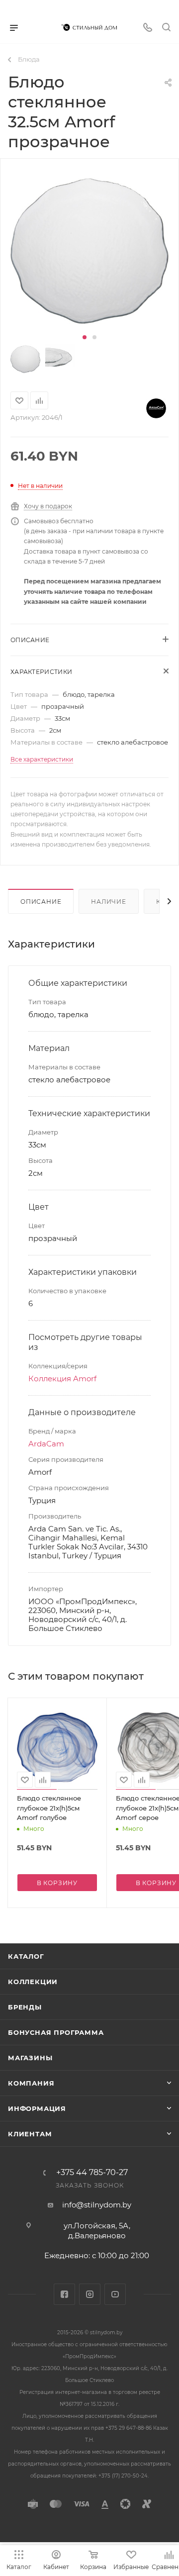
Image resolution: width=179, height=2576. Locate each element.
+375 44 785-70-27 (92, 2173)
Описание (41, 902)
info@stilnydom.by (97, 2205)
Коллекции (33, 1982)
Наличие (109, 902)
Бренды (25, 2007)
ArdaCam (46, 1444)
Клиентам (30, 2134)
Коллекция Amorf (62, 1379)
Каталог (26, 1956)
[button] (85, 337)
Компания (31, 2083)
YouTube (115, 2294)
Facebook (64, 2294)
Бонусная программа (56, 2032)
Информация (37, 2108)
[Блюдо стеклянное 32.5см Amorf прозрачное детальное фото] (89, 251)
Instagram (90, 2294)
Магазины (30, 2058)
